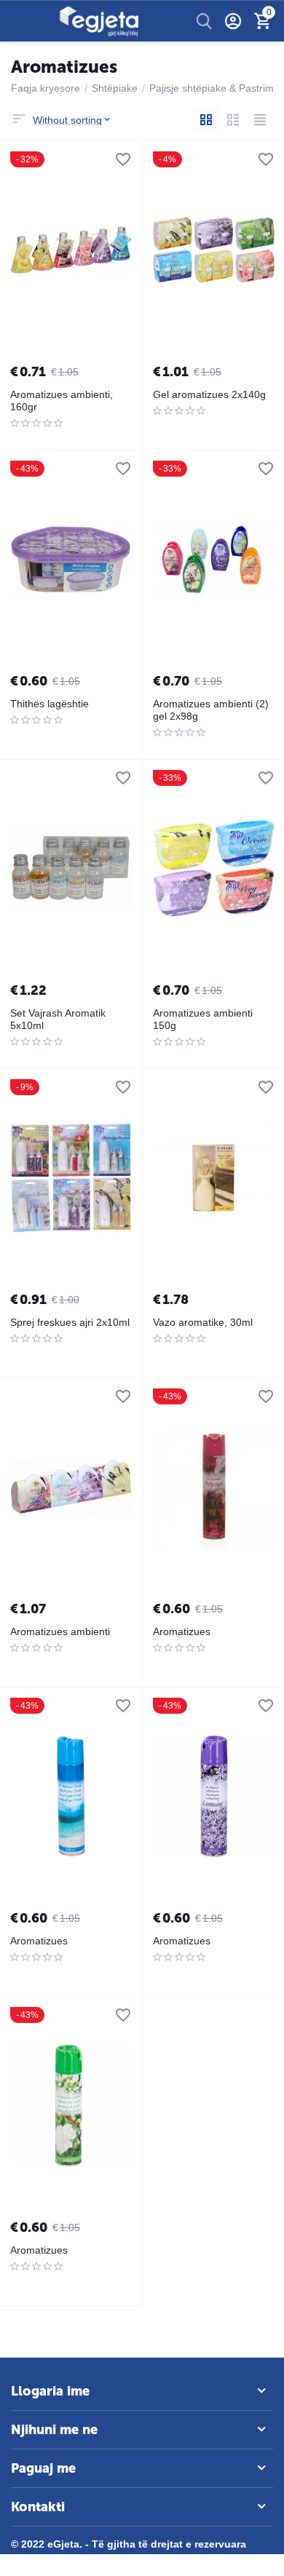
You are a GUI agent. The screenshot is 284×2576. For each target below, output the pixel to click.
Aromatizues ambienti (60, 1631)
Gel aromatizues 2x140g (209, 394)
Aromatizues (182, 1631)
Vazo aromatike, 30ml (203, 1322)
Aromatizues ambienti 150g (203, 1019)
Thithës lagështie (50, 704)
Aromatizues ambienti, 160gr (62, 401)
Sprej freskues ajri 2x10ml (70, 1322)
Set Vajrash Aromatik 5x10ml (58, 1019)
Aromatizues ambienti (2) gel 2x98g (211, 710)
